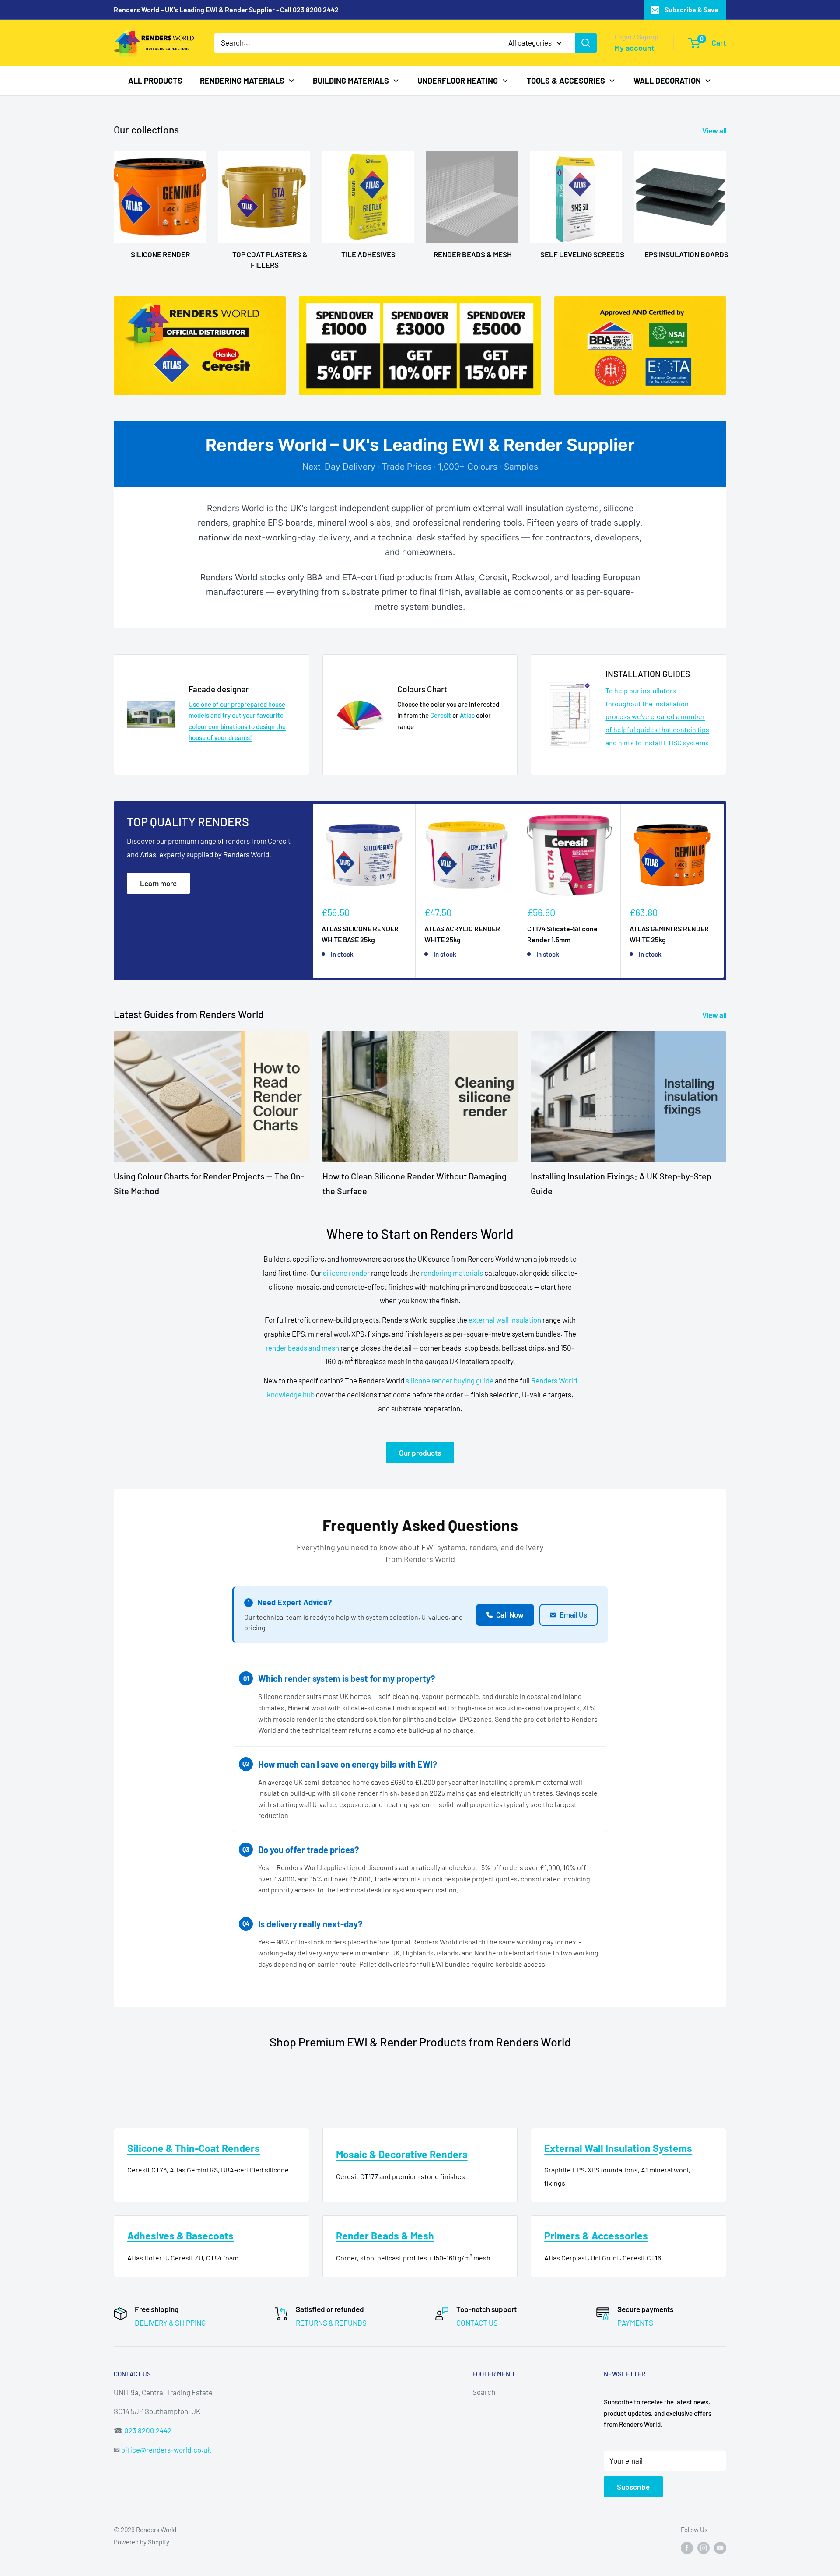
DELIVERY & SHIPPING (170, 2323)
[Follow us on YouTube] (720, 2548)
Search (484, 2392)
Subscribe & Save (691, 9)
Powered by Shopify (142, 2542)
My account (634, 48)
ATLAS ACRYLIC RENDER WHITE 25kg (462, 934)
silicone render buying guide (450, 1380)
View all (715, 130)
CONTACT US (477, 2323)
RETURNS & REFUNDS (331, 2323)
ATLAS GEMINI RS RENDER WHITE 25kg (669, 934)
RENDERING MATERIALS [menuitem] (242, 80)
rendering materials (452, 1273)
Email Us (573, 1614)
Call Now (510, 1614)
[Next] (724, 891)
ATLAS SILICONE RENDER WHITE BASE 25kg (360, 934)
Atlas (467, 715)
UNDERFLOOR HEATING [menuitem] (458, 80)
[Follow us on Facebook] (687, 2548)
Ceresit (441, 715)
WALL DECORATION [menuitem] (667, 80)
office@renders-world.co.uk (166, 2450)
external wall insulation (505, 1320)
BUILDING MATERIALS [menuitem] (351, 80)
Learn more (158, 883)
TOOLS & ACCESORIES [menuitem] (566, 80)
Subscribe (633, 2487)
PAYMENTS (635, 2323)
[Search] (586, 43)
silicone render (346, 1273)
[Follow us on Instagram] (703, 2548)
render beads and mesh (302, 1348)
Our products (420, 1453)
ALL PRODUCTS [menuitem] (155, 80)
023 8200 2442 (148, 2430)
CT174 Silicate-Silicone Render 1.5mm (562, 934)
